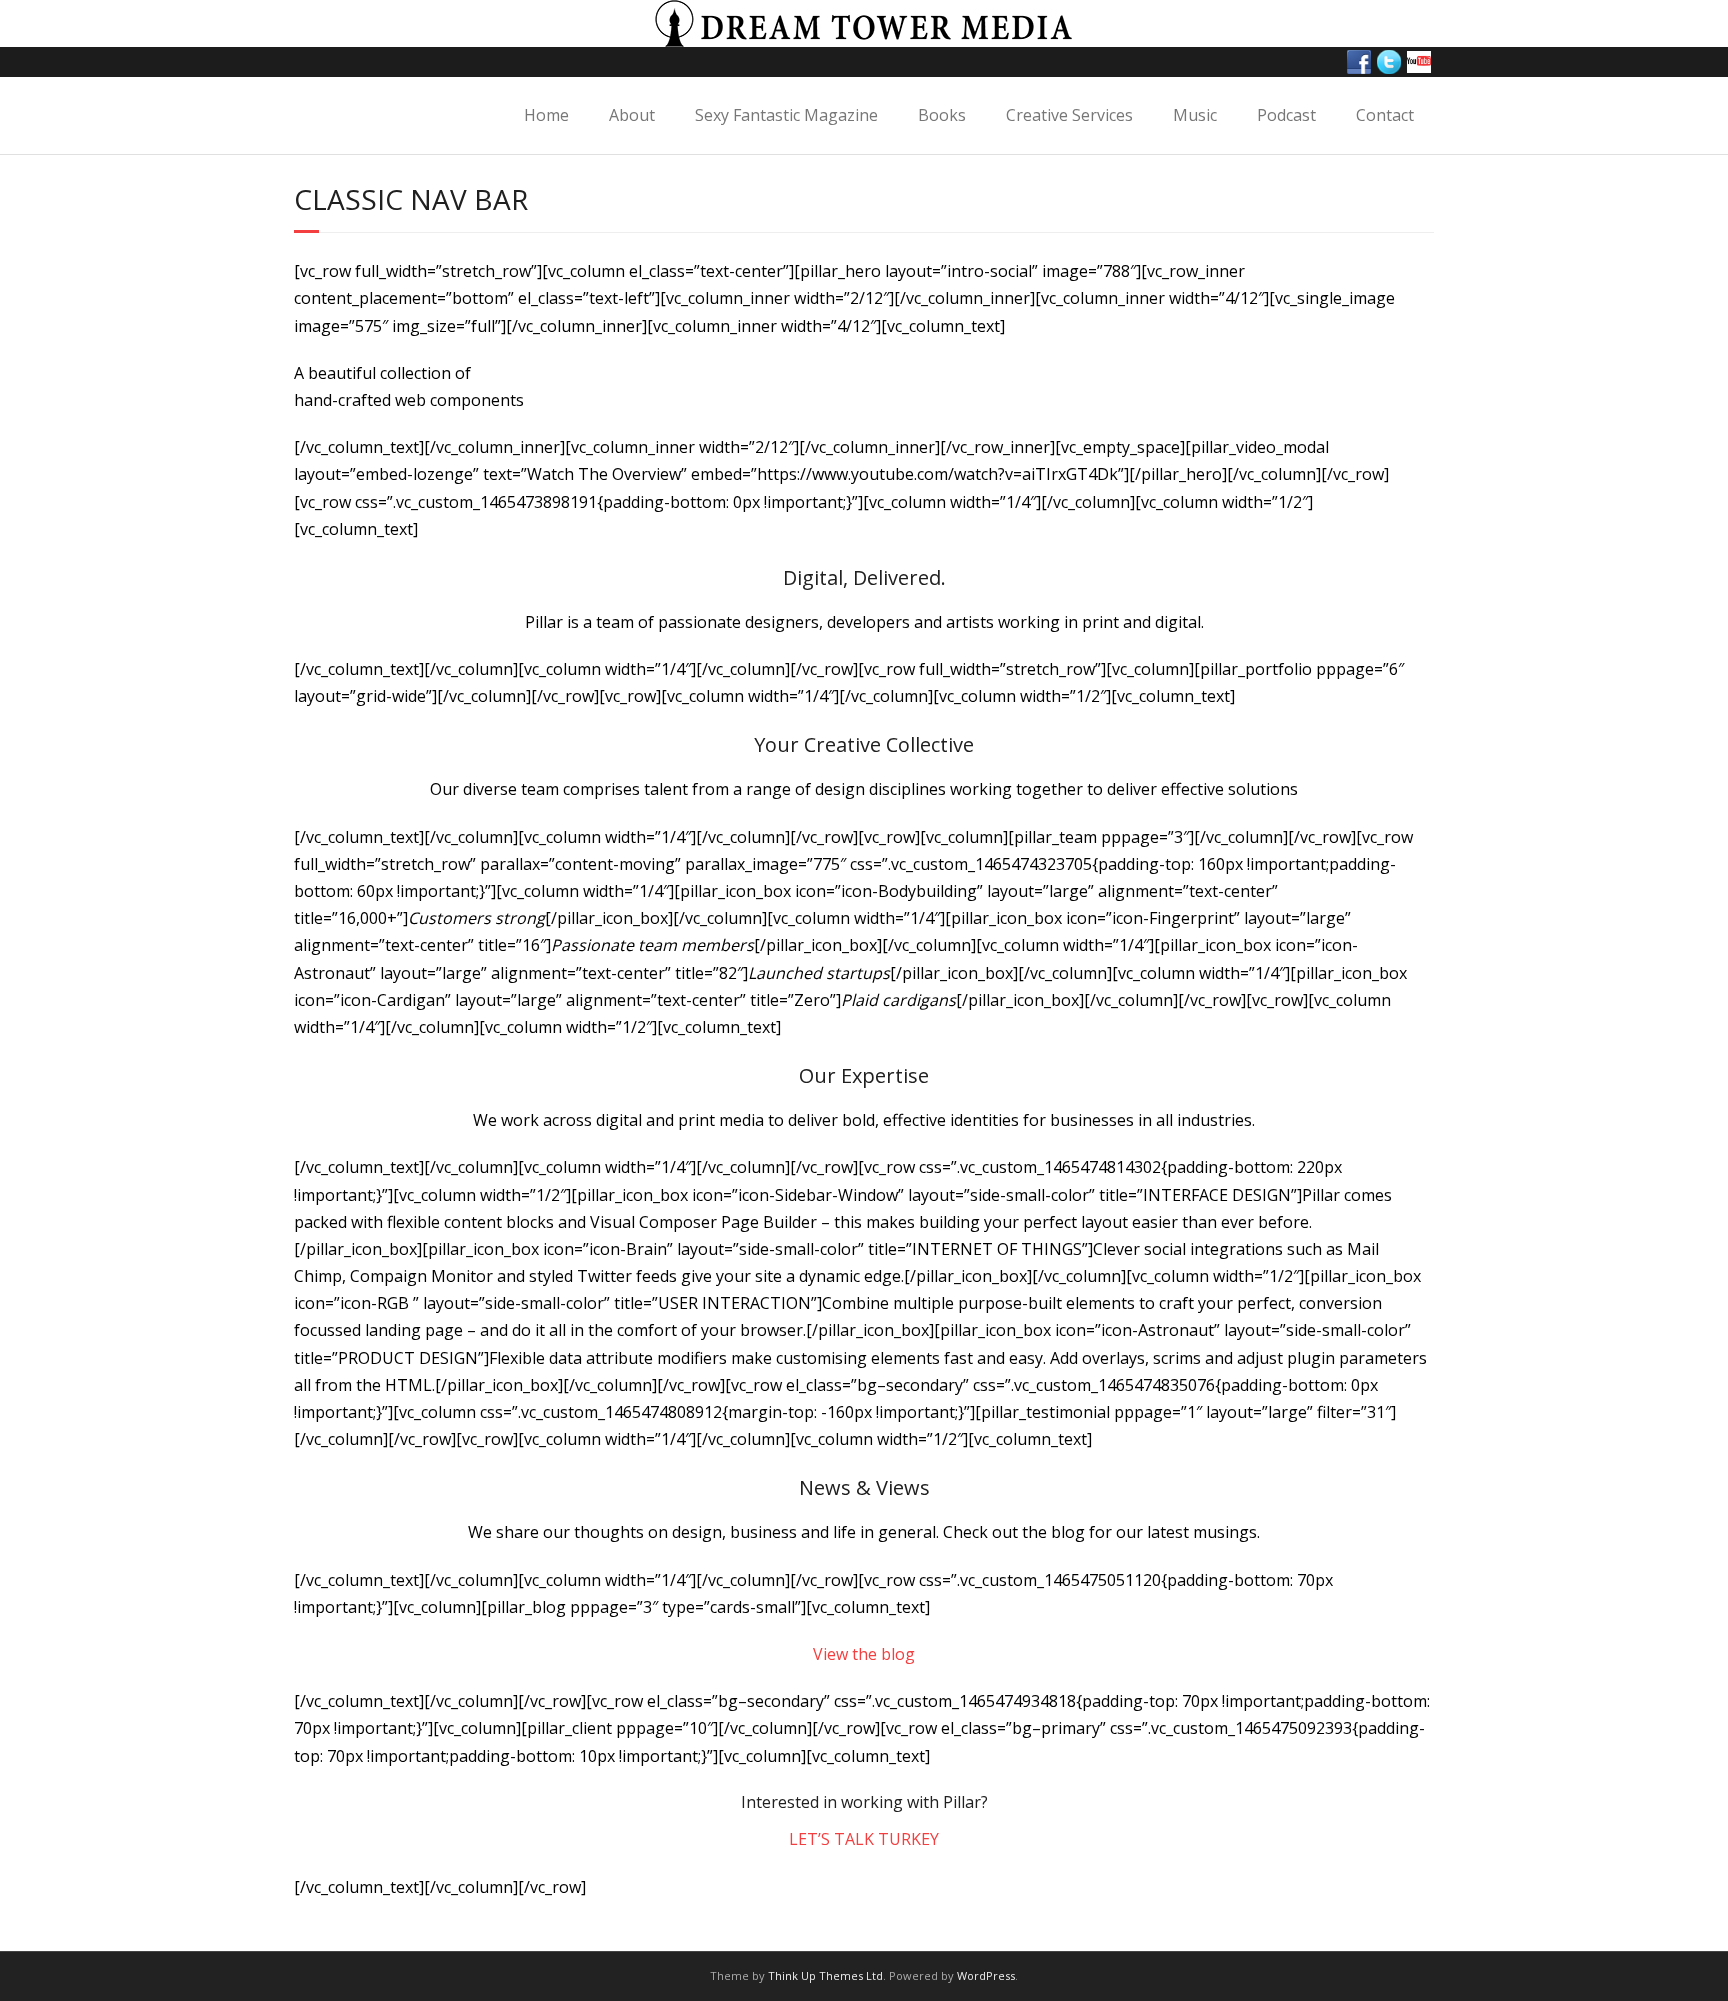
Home (546, 115)
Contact (1385, 115)
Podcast (1286, 115)
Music (1195, 115)
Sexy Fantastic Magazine (786, 115)
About (632, 115)
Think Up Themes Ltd (825, 1975)
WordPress (986, 1975)
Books (942, 115)
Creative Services (1069, 115)
